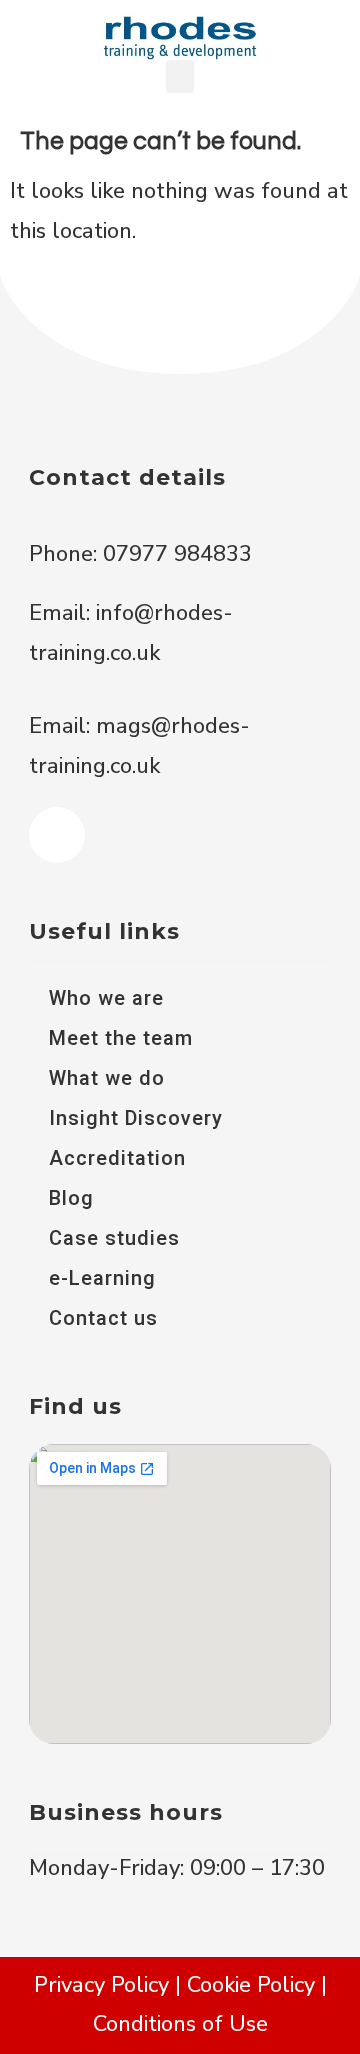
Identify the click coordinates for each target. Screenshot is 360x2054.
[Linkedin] (57, 835)
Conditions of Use (180, 2024)
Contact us (103, 1318)
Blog (71, 1198)
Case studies (114, 1238)
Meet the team (121, 1038)
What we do (107, 1078)
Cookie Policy (251, 1985)
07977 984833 (174, 554)
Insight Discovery (136, 1118)
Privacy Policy (101, 1985)
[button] (180, 76)
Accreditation (117, 1158)
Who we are (106, 998)
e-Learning (102, 1278)
